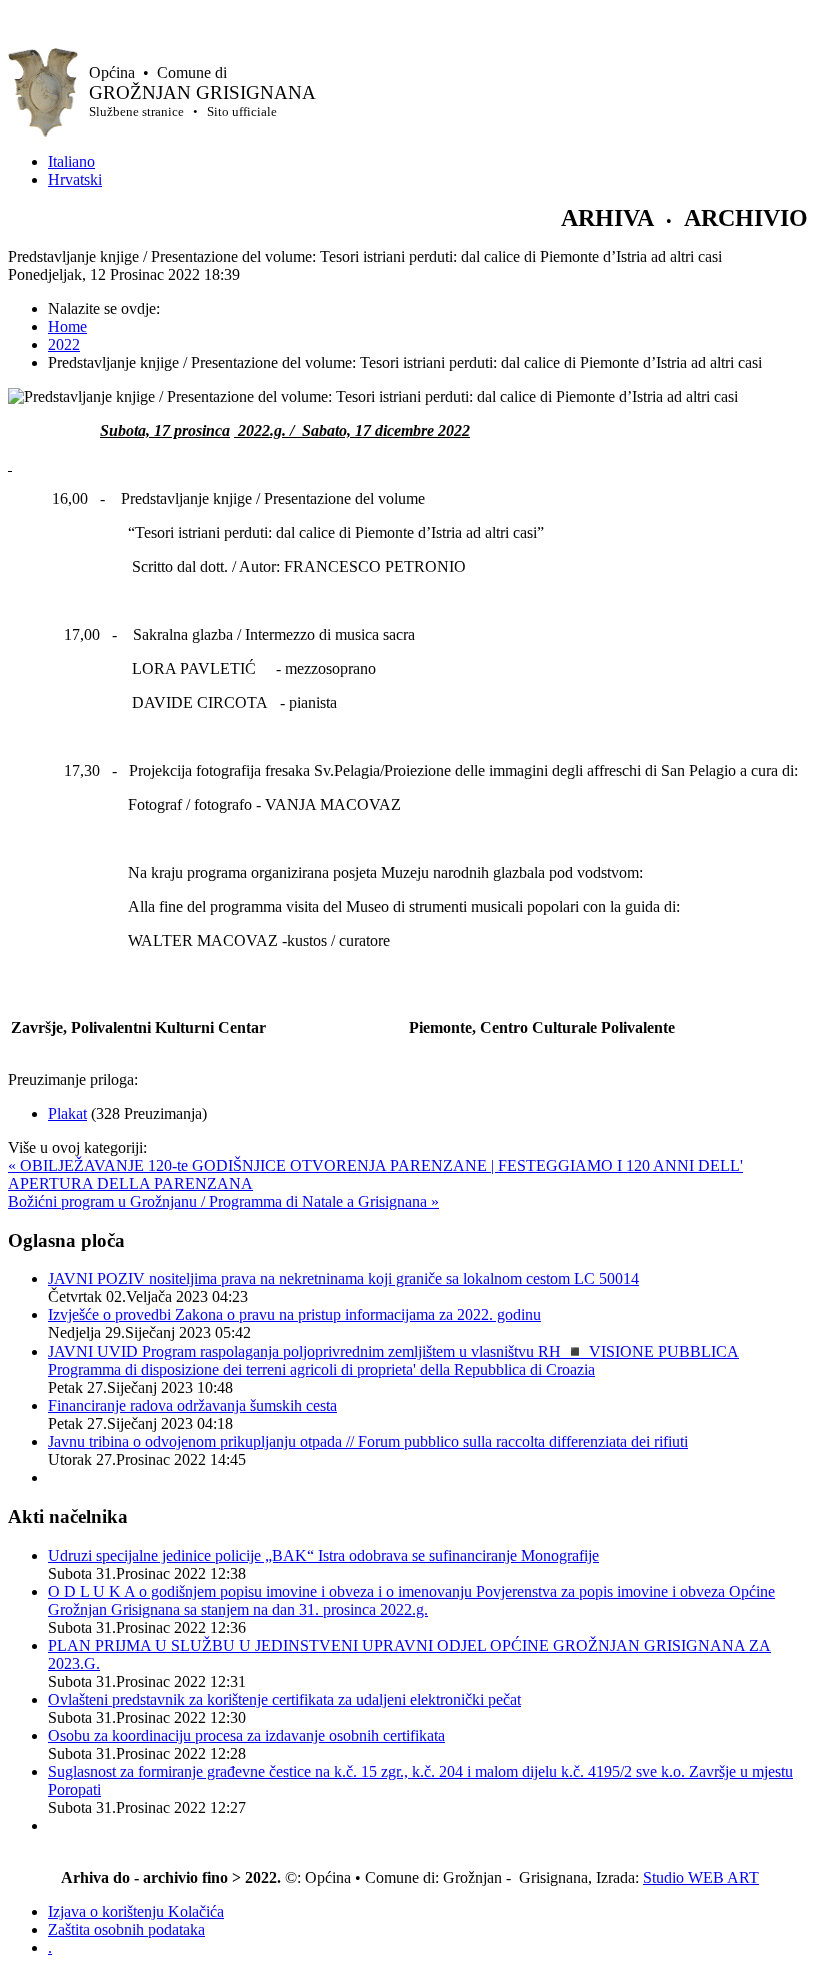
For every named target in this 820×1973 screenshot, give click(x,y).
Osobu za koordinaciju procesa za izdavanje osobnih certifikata (246, 1735)
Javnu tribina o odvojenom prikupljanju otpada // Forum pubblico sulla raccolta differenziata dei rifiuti (368, 1441)
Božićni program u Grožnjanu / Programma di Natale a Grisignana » (223, 1201)
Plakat (67, 1113)
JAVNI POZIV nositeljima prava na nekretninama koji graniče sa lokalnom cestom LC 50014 (343, 1278)
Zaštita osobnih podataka (126, 1929)
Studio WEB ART (701, 1877)
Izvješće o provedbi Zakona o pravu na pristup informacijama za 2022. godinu (294, 1314)
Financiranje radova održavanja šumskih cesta (192, 1405)
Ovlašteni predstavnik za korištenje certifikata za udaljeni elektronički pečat (284, 1699)
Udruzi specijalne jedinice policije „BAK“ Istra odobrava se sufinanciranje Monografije (323, 1555)
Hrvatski (75, 179)
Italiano (71, 161)
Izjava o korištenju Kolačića (136, 1911)
